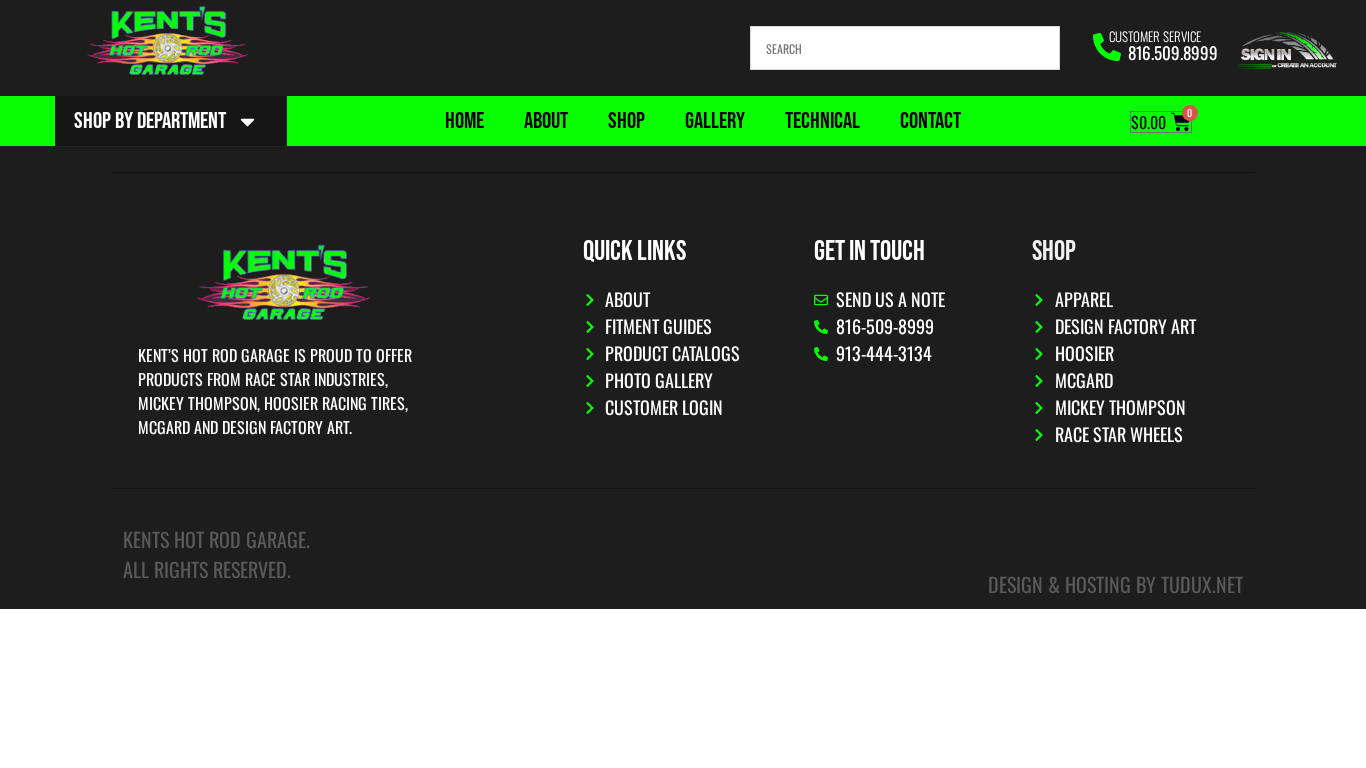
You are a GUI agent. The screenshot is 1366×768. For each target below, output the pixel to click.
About (546, 121)
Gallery (715, 121)
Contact (930, 121)
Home (464, 121)
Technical (822, 121)
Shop (626, 121)
